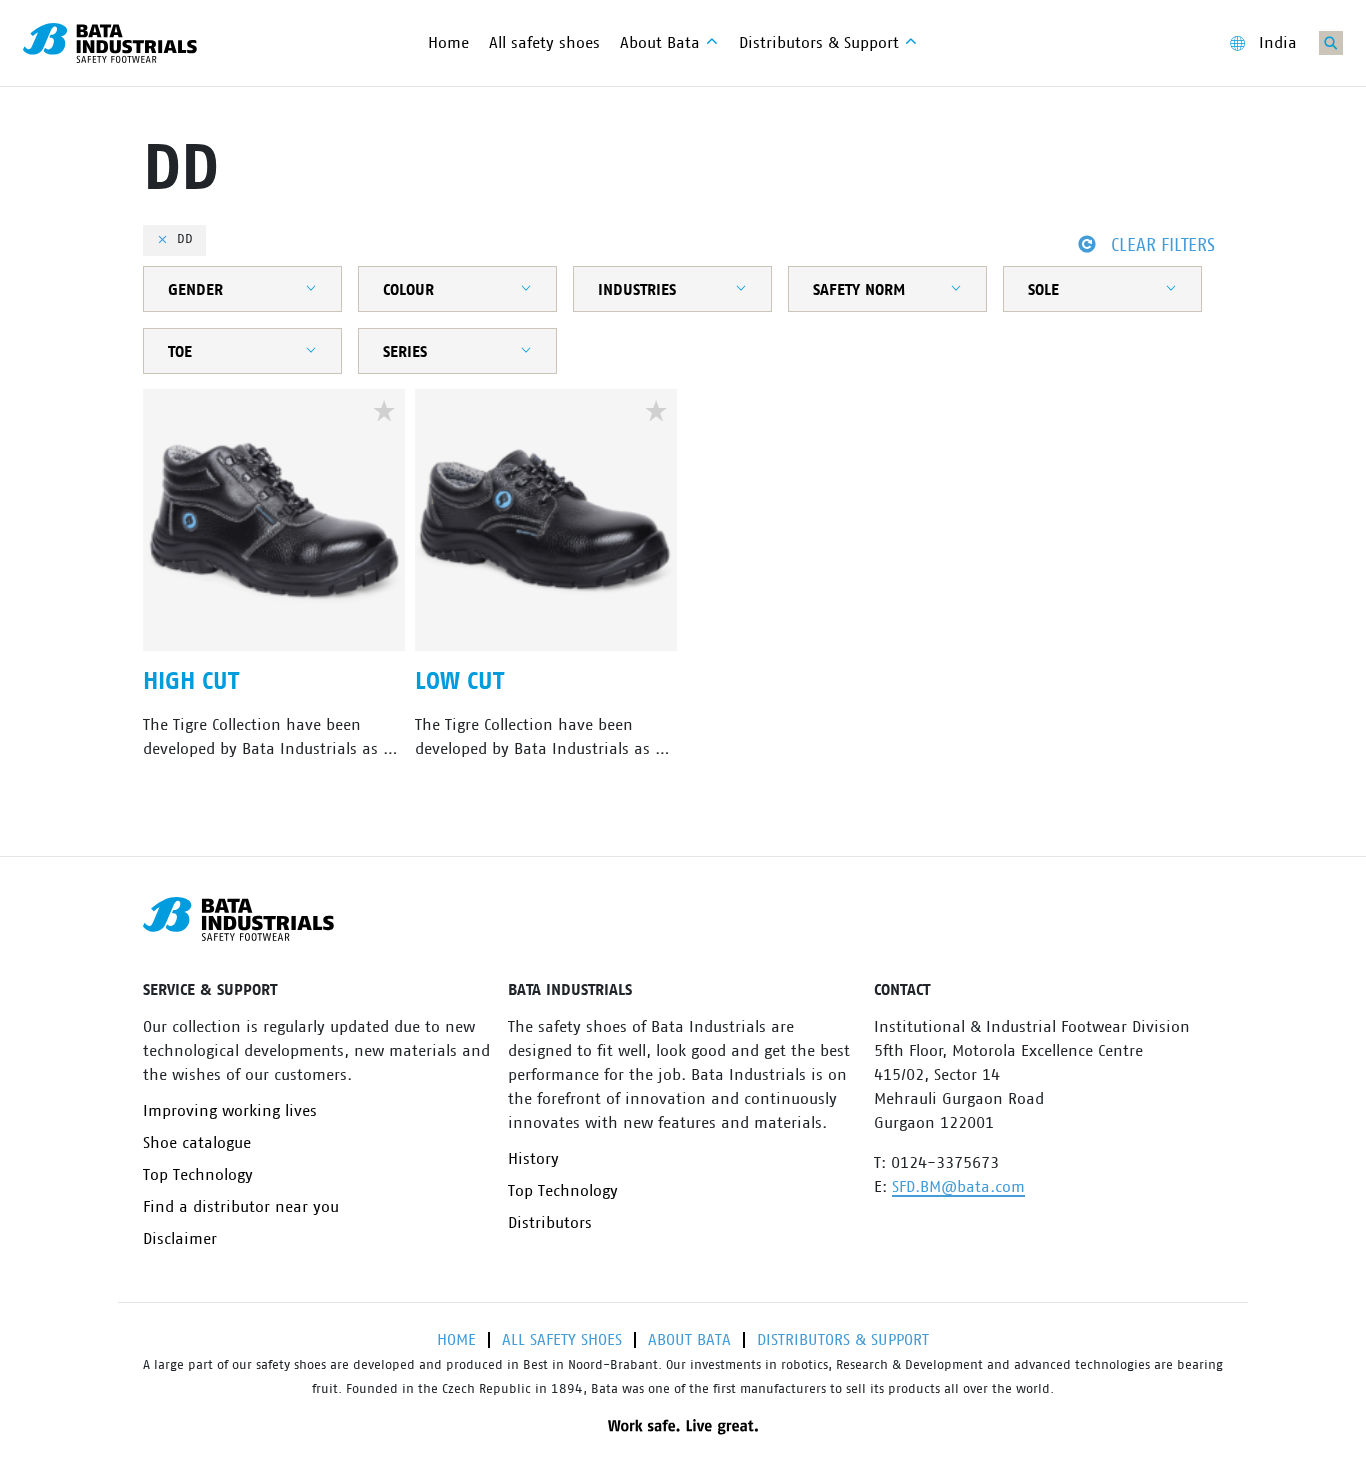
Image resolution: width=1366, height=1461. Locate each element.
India (1278, 43)
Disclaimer (180, 1239)
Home (456, 1340)
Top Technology (198, 1175)
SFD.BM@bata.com (958, 1187)
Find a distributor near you (241, 1207)
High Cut (191, 682)
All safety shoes (562, 1340)
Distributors (550, 1223)
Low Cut (459, 682)
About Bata (689, 1340)
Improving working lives (230, 1111)
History (533, 1159)
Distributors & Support (843, 1340)
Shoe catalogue (197, 1143)
